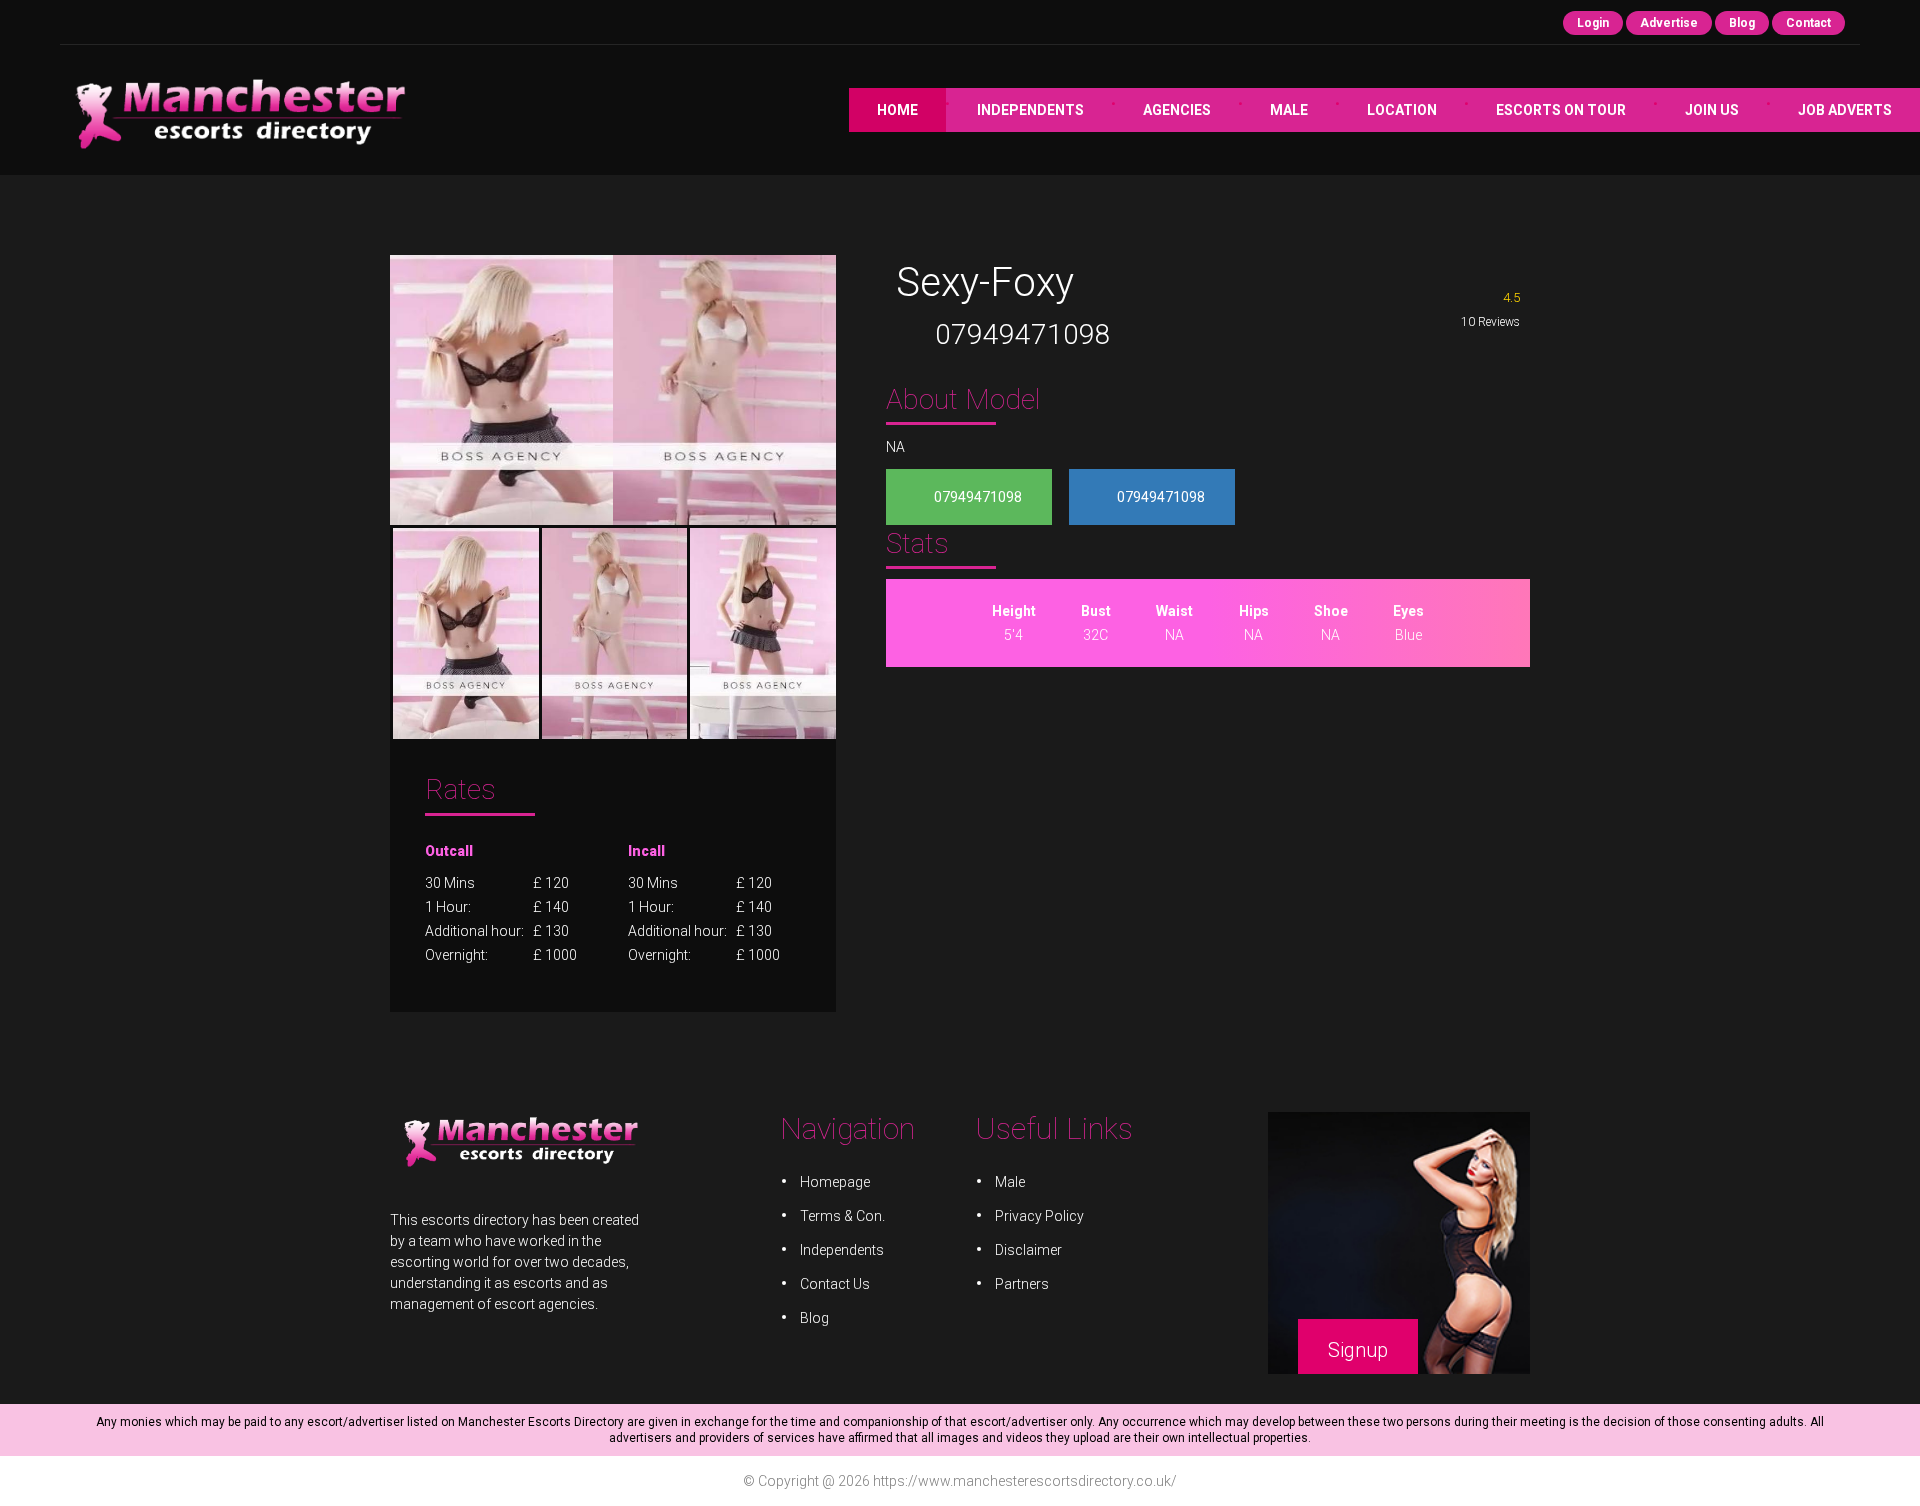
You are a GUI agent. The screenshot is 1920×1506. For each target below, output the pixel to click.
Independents (1030, 110)
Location (1402, 110)
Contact (1808, 23)
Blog (1742, 23)
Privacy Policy (1039, 1216)
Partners (1022, 1284)
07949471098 (1023, 334)
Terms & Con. (842, 1216)
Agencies (1177, 110)
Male (1289, 110)
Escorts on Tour (1561, 110)
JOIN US (1712, 110)
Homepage (835, 1182)
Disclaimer (1028, 1250)
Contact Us (835, 1284)
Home (897, 110)
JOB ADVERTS (1845, 110)
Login (1593, 23)
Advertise (1669, 23)
